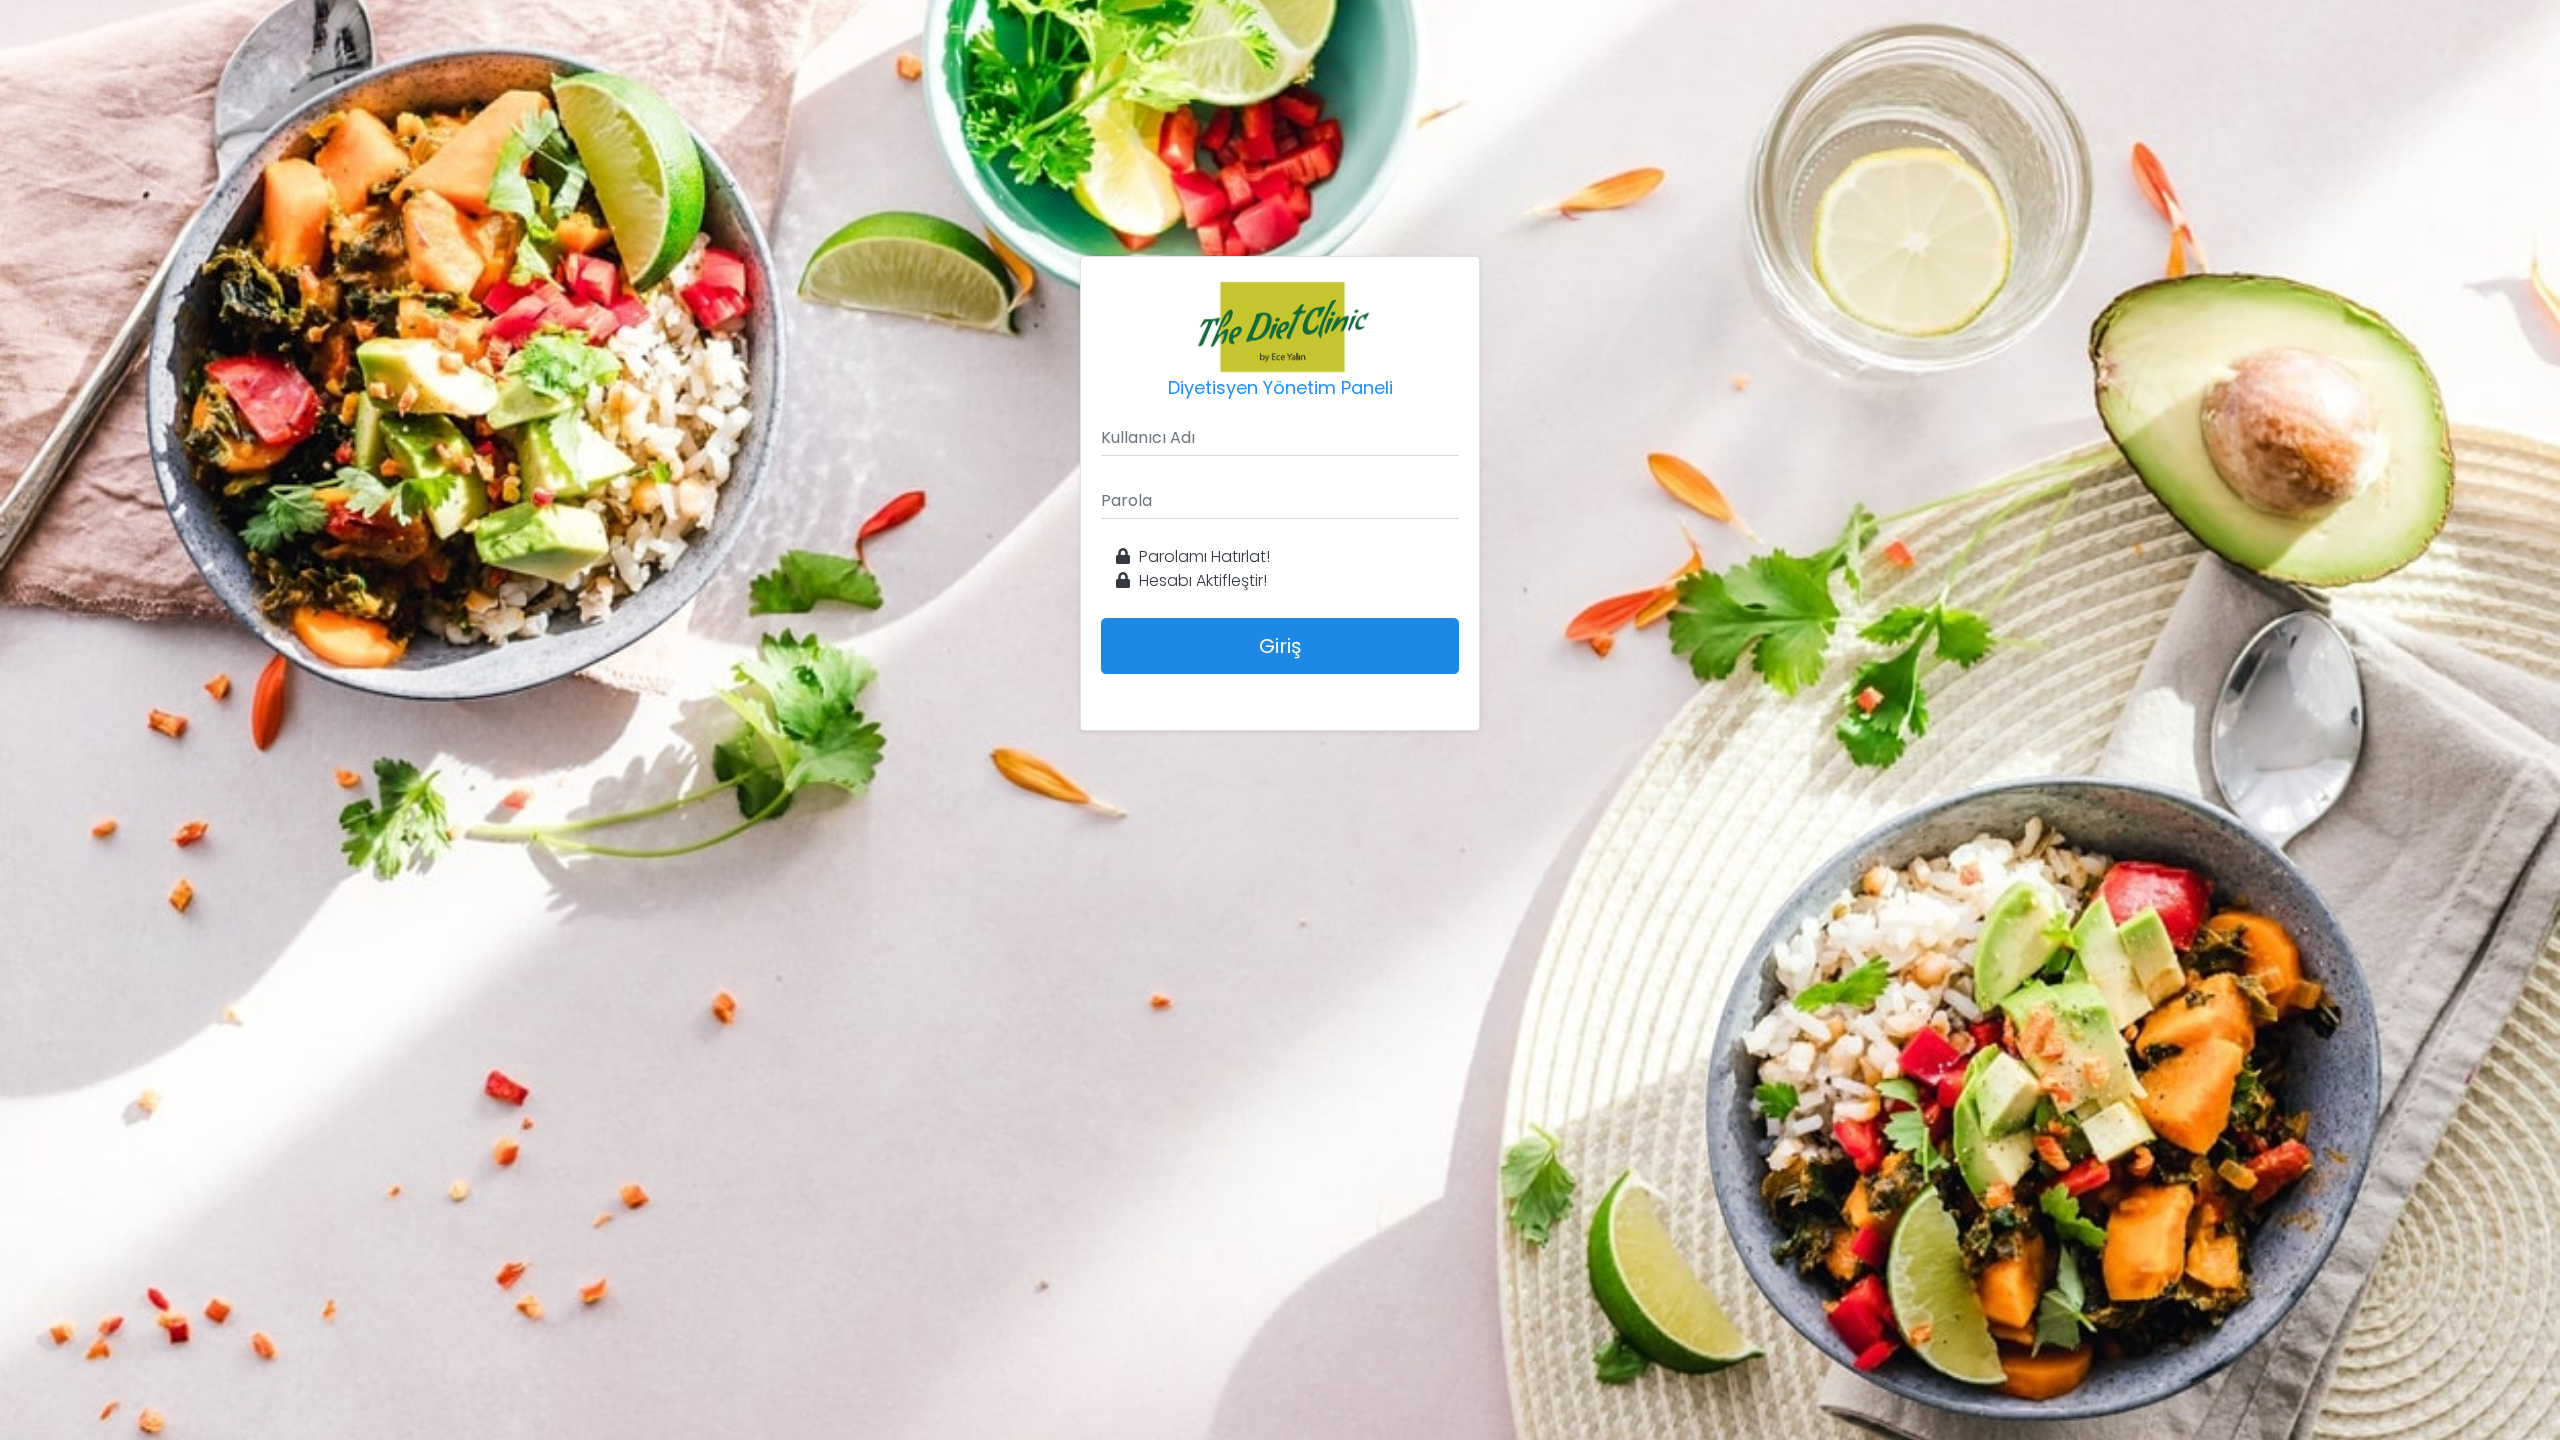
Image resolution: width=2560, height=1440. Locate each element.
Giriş (1280, 646)
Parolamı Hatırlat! (1202, 556)
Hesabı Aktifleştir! (1201, 580)
